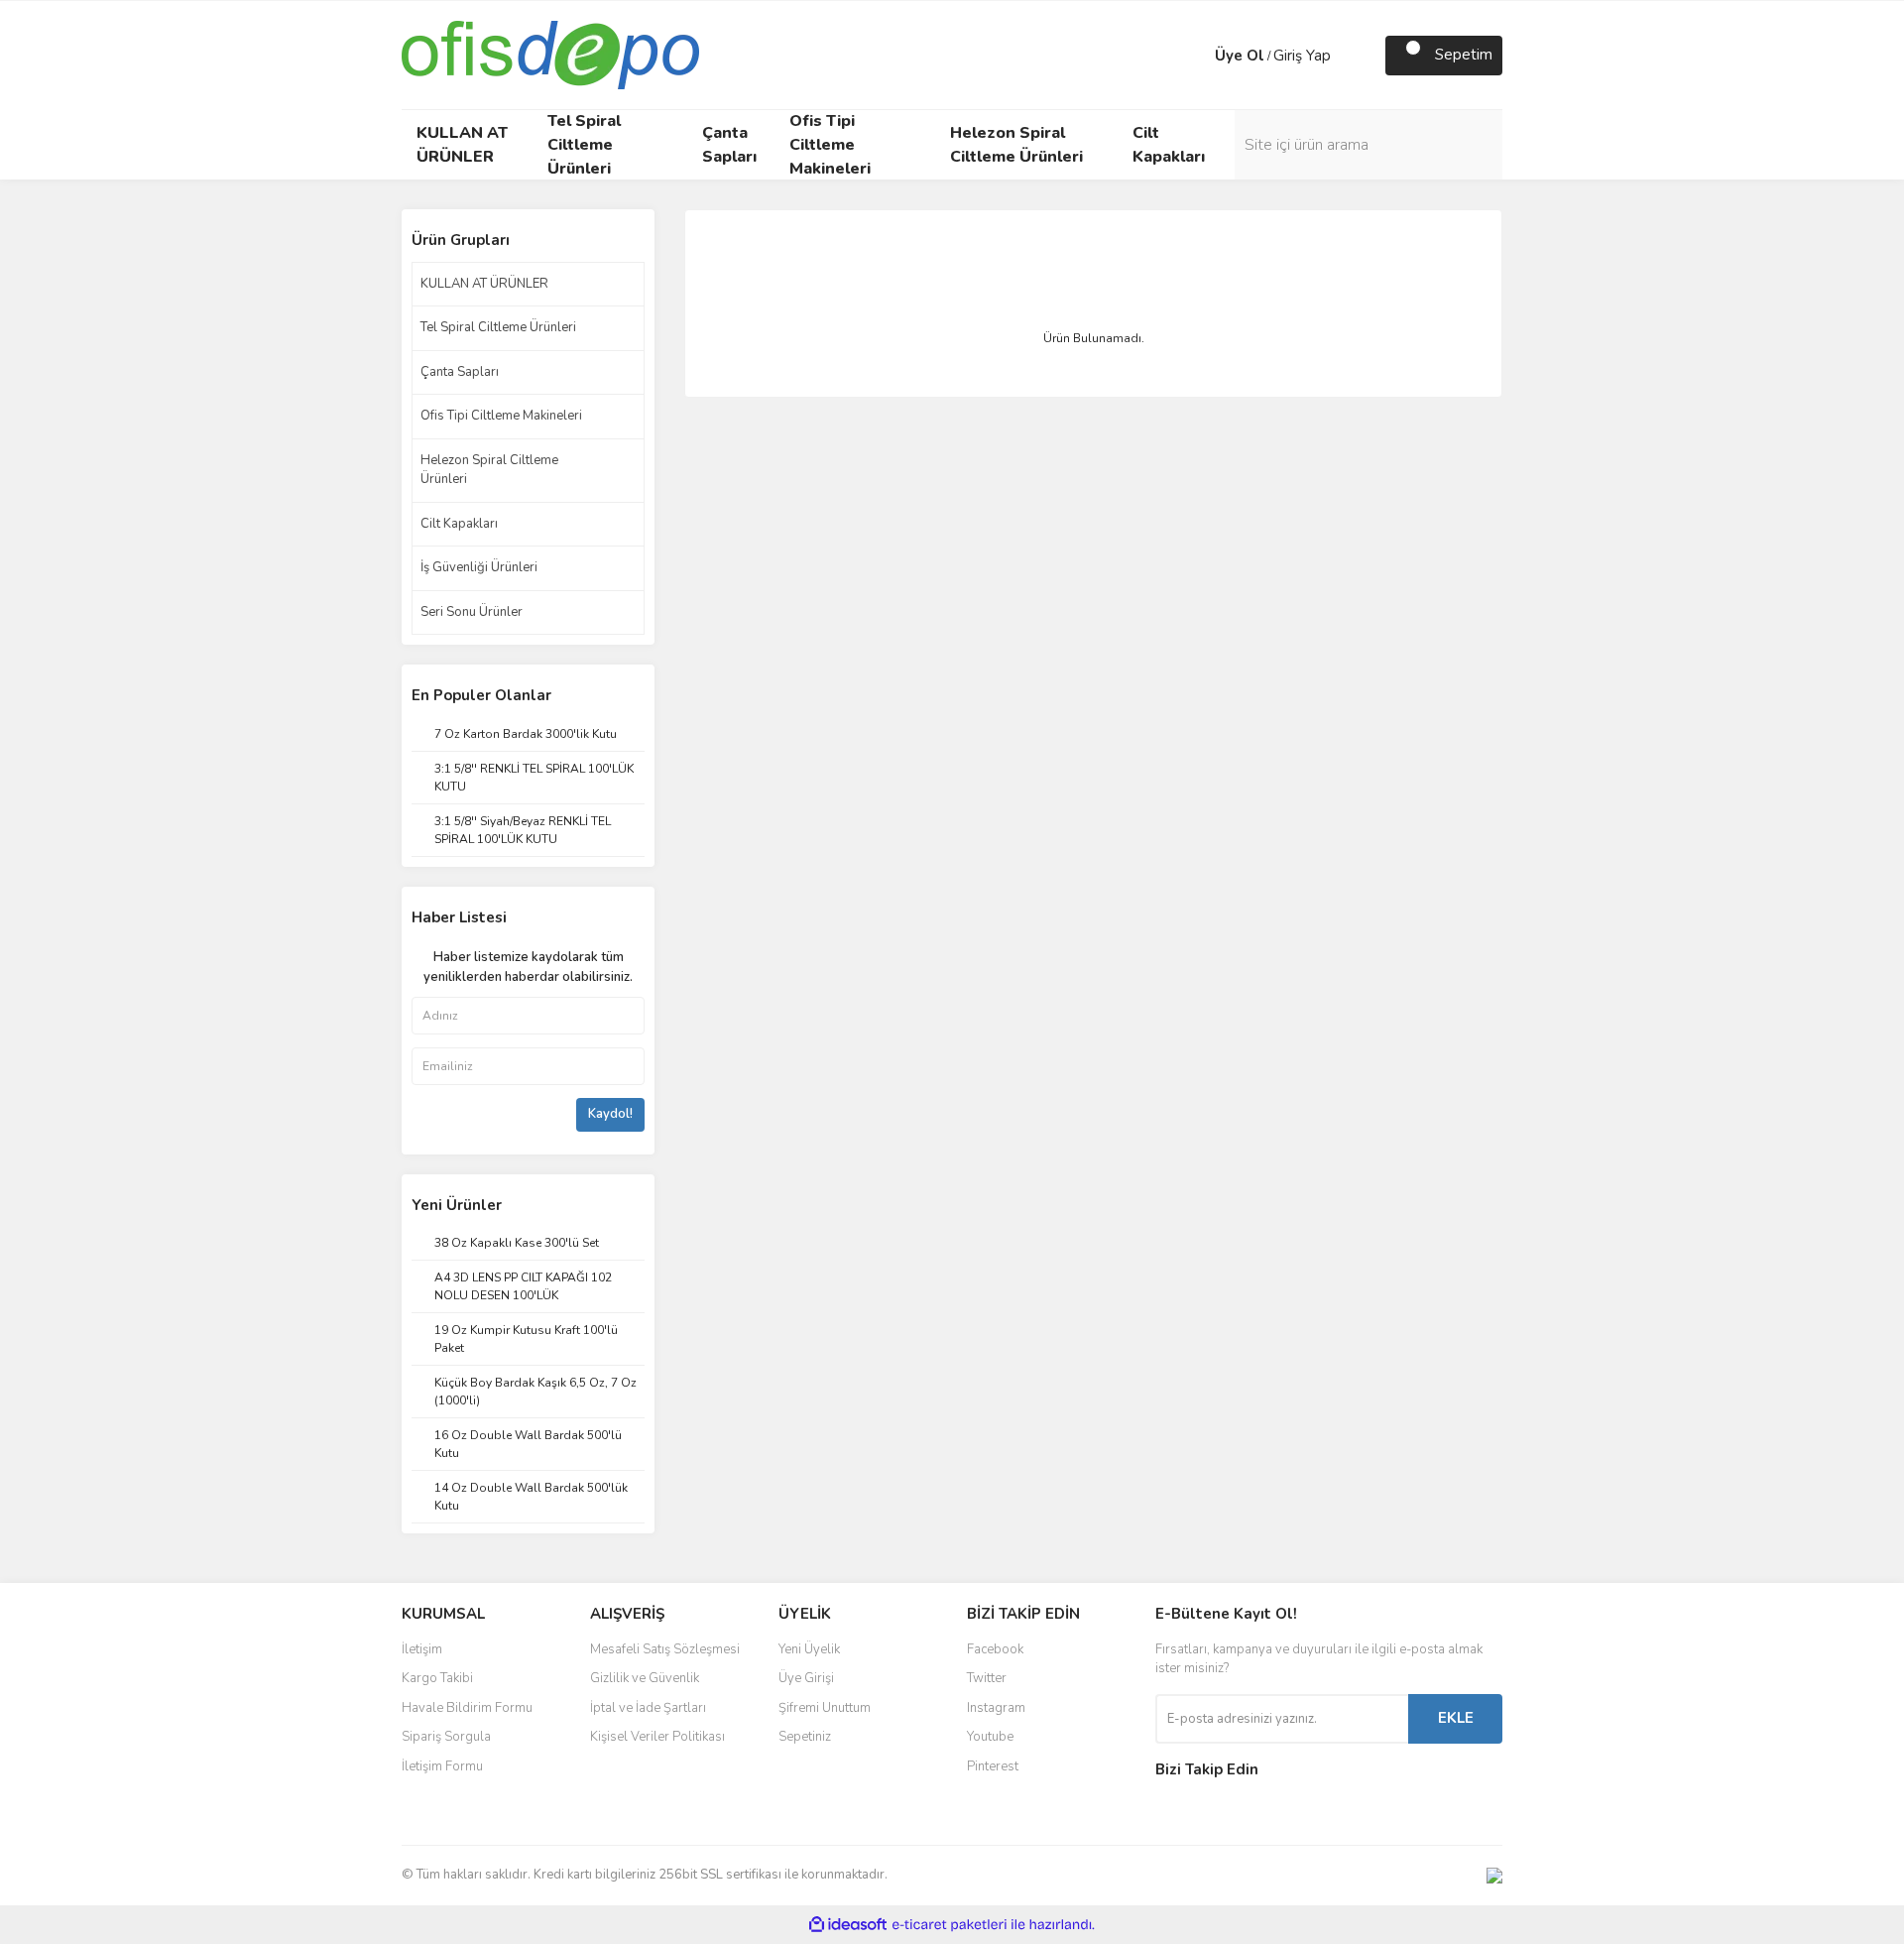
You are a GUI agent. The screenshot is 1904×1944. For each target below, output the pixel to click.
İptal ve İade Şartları (648, 1708)
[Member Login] (1195, 56)
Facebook (995, 1649)
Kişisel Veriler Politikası (657, 1737)
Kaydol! (610, 1114)
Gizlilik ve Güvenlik (645, 1678)
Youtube (990, 1737)
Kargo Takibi (437, 1678)
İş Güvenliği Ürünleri (479, 567)
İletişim (422, 1649)
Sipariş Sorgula (446, 1737)
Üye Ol (1240, 56)
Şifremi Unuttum (825, 1708)
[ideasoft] (848, 1925)
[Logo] (550, 54)
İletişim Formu (442, 1766)
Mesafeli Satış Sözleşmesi (665, 1649)
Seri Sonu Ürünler (472, 612)
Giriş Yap (1302, 56)
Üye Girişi (806, 1678)
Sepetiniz (805, 1737)
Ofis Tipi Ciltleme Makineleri (501, 416)
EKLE (1456, 1718)
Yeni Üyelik (809, 1649)
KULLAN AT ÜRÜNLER (484, 284)
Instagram (996, 1708)
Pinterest (993, 1766)
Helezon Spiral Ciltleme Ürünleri (489, 470)
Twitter (987, 1678)
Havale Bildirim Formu (467, 1708)
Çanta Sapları (460, 372)
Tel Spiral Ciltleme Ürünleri (498, 327)
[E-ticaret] (950, 1924)
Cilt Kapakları (459, 524)
